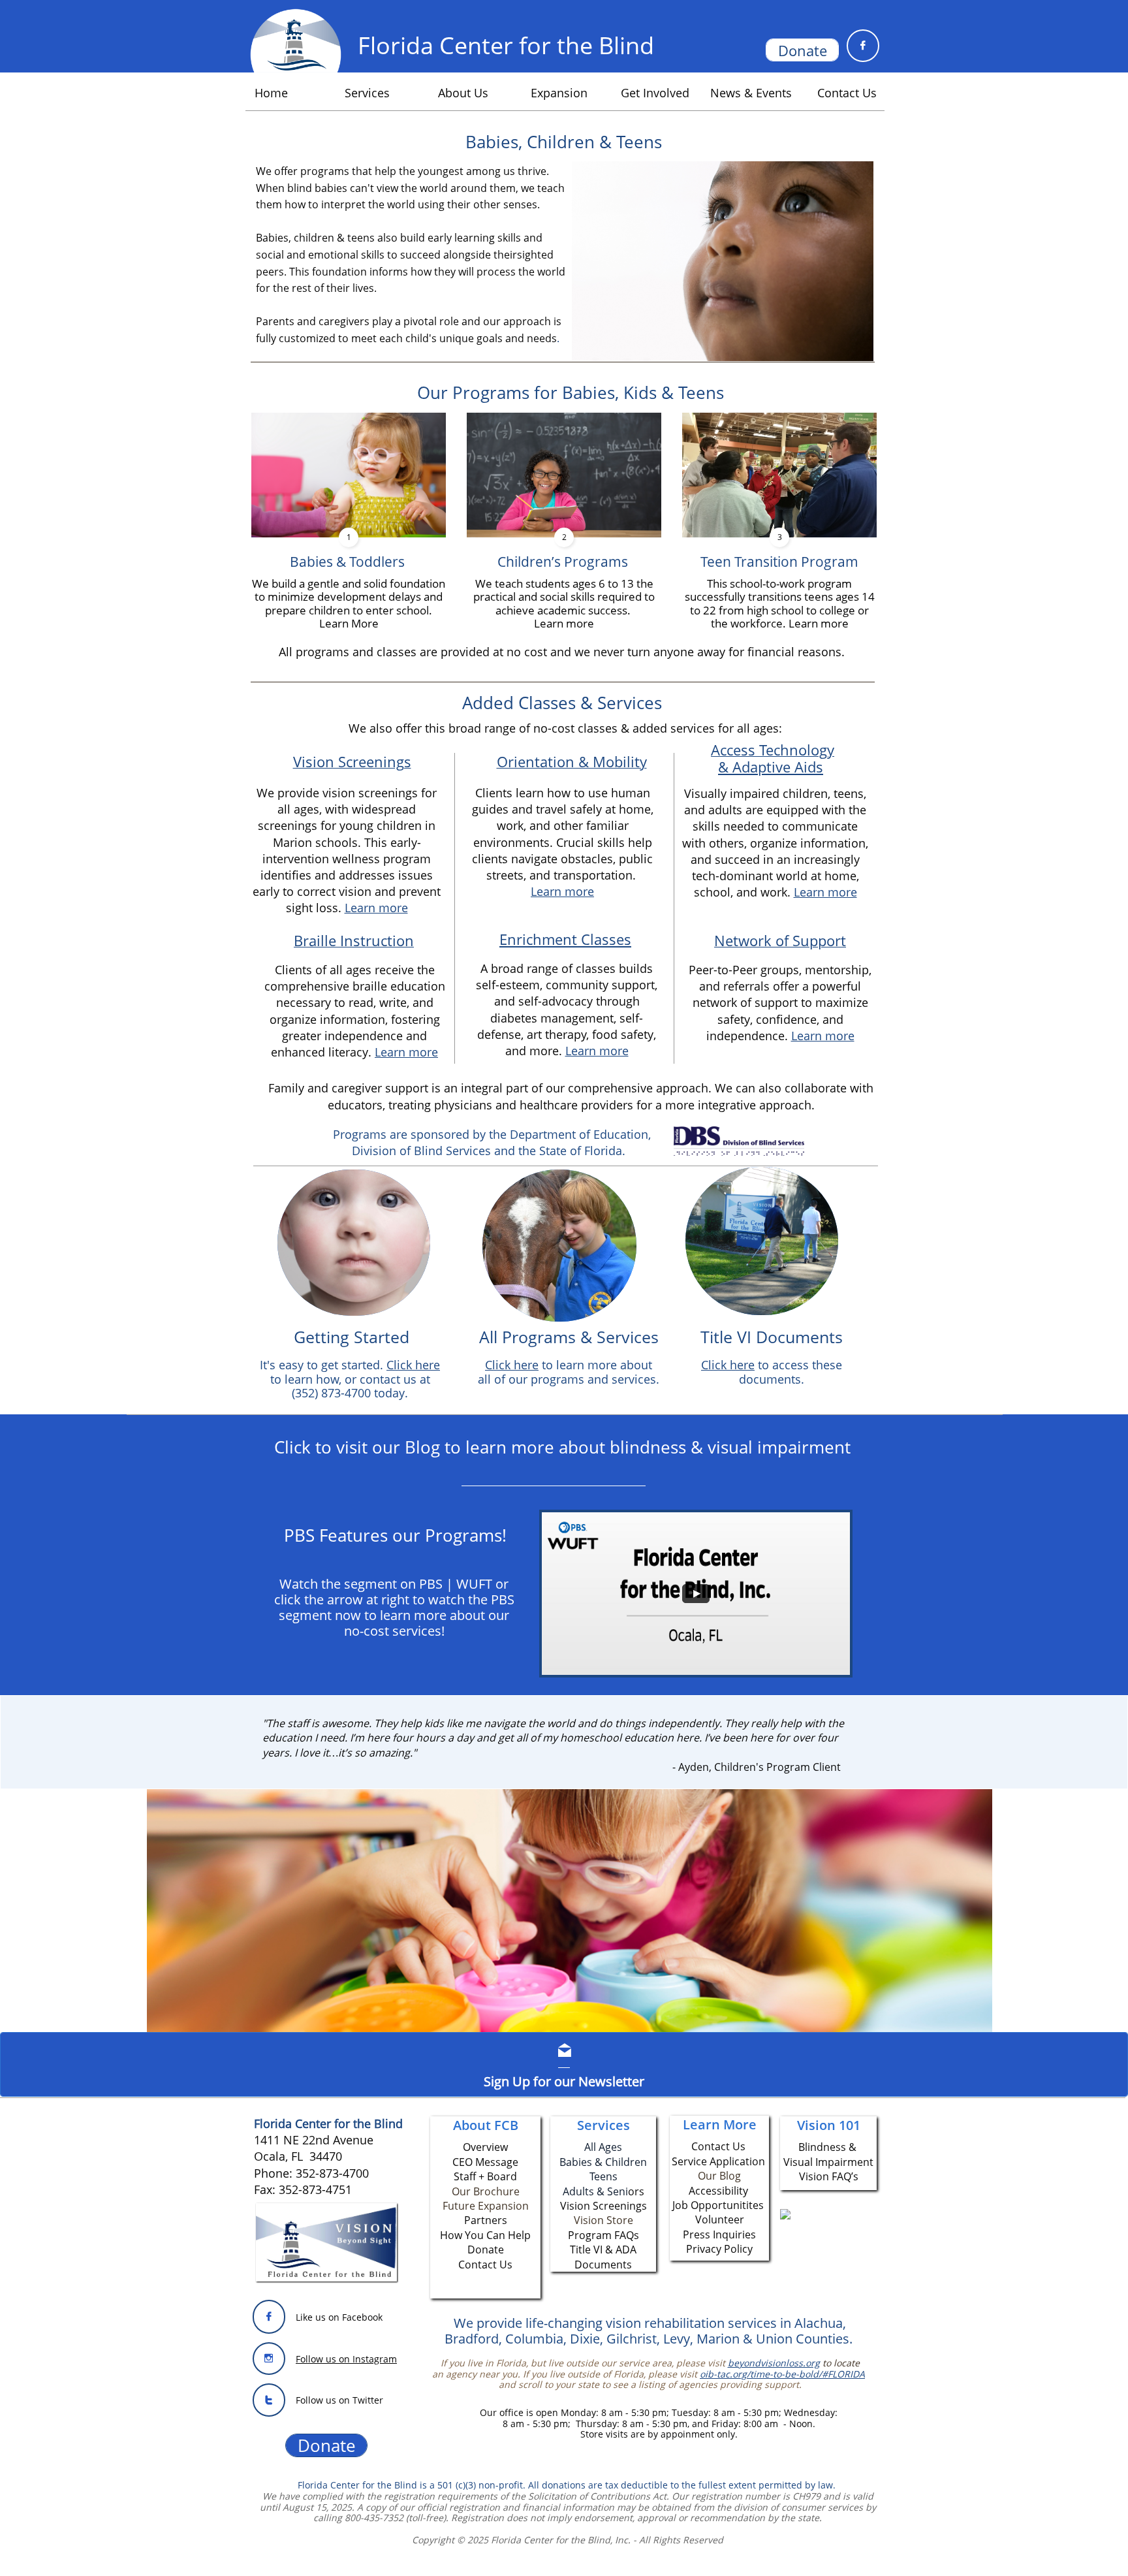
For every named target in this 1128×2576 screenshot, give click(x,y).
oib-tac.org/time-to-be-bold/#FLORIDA (782, 2374)
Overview (485, 2147)
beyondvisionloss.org (774, 2363)
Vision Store (603, 2220)
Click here (512, 1365)
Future (460, 2206)
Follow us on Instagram (346, 2359)
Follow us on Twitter (339, 2400)
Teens (603, 2176)
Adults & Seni (595, 2191)
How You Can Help (485, 2235)
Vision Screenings (352, 761)
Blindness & (829, 2147)
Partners (486, 2220)
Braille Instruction (354, 940)
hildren (629, 2162)
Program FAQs (603, 2235)
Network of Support (780, 940)
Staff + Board (485, 2176)
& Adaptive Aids (771, 767)
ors (636, 2191)
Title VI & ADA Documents (603, 2257)
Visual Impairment (828, 2162)
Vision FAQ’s (829, 2176)
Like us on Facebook (339, 2317)
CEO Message (485, 2162)
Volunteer (720, 2219)
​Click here (728, 1365)
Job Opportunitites (718, 2205)
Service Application (718, 2161)
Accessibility (718, 2191)
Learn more (376, 908)
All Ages (603, 2147)
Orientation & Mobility (572, 761)
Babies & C (586, 2162)
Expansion (503, 2206)
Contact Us (485, 2265)
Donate (486, 2250)
